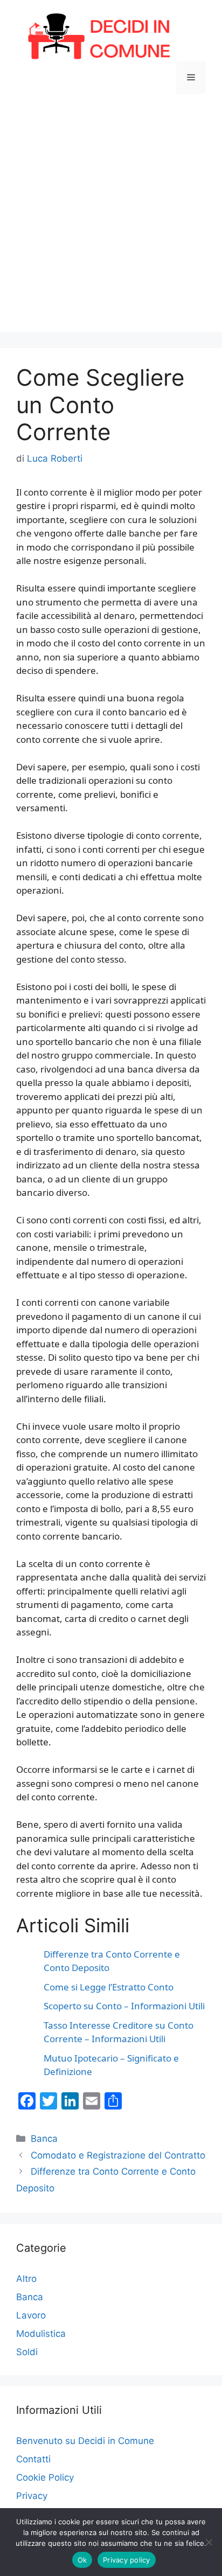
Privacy (32, 2496)
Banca (44, 2139)
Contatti (33, 2459)
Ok (82, 2560)
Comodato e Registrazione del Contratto (118, 2155)
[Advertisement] (111, 221)
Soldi (27, 2352)
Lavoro (31, 2315)
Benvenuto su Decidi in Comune (85, 2441)
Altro (26, 2279)
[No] (209, 2542)
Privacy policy (127, 2560)
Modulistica (41, 2334)
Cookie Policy (45, 2477)
